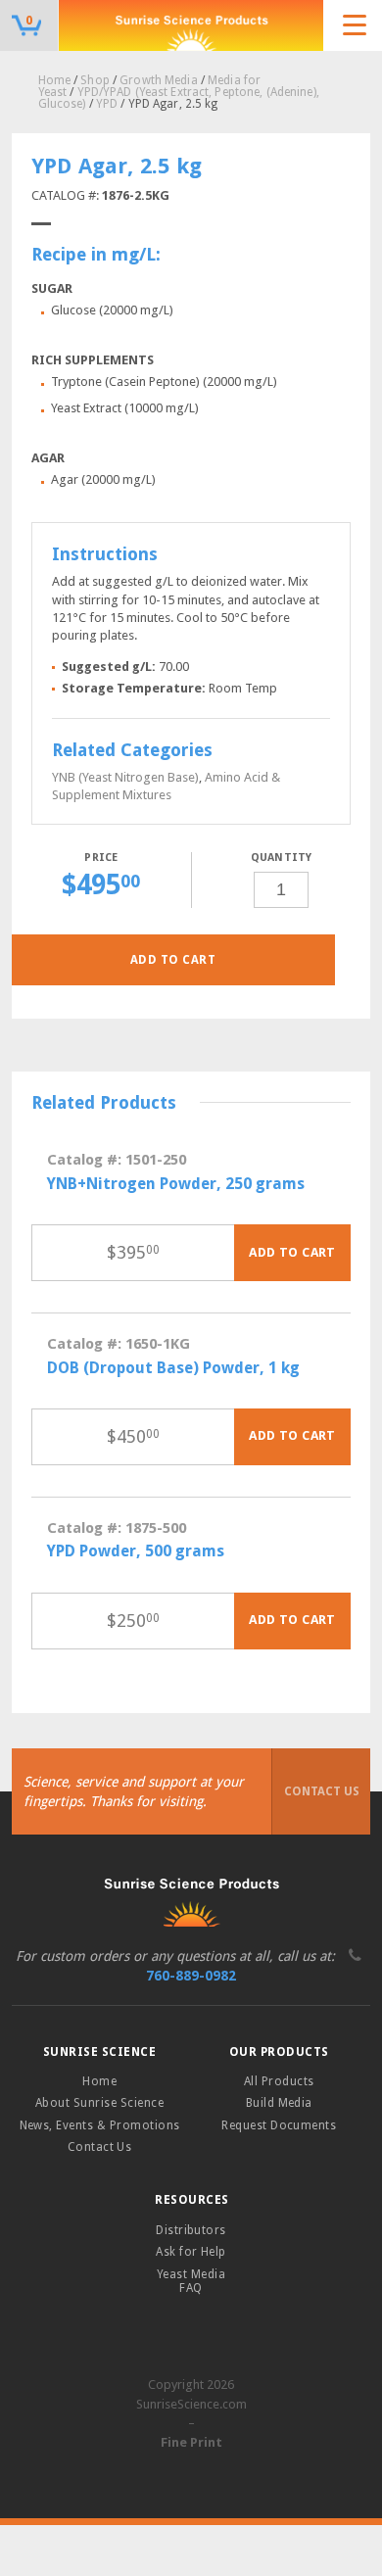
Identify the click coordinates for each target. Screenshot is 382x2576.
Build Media (279, 2103)
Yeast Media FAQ (191, 2281)
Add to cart (173, 960)
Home (54, 80)
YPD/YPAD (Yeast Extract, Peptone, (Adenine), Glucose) (179, 98)
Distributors (191, 2230)
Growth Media (158, 80)
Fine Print (191, 2442)
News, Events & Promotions (100, 2125)
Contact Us (322, 1791)
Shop (95, 80)
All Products (279, 2081)
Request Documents (279, 2125)
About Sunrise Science (99, 2103)
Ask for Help (191, 2252)
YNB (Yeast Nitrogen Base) (125, 777)
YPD (107, 104)
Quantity (282, 858)
